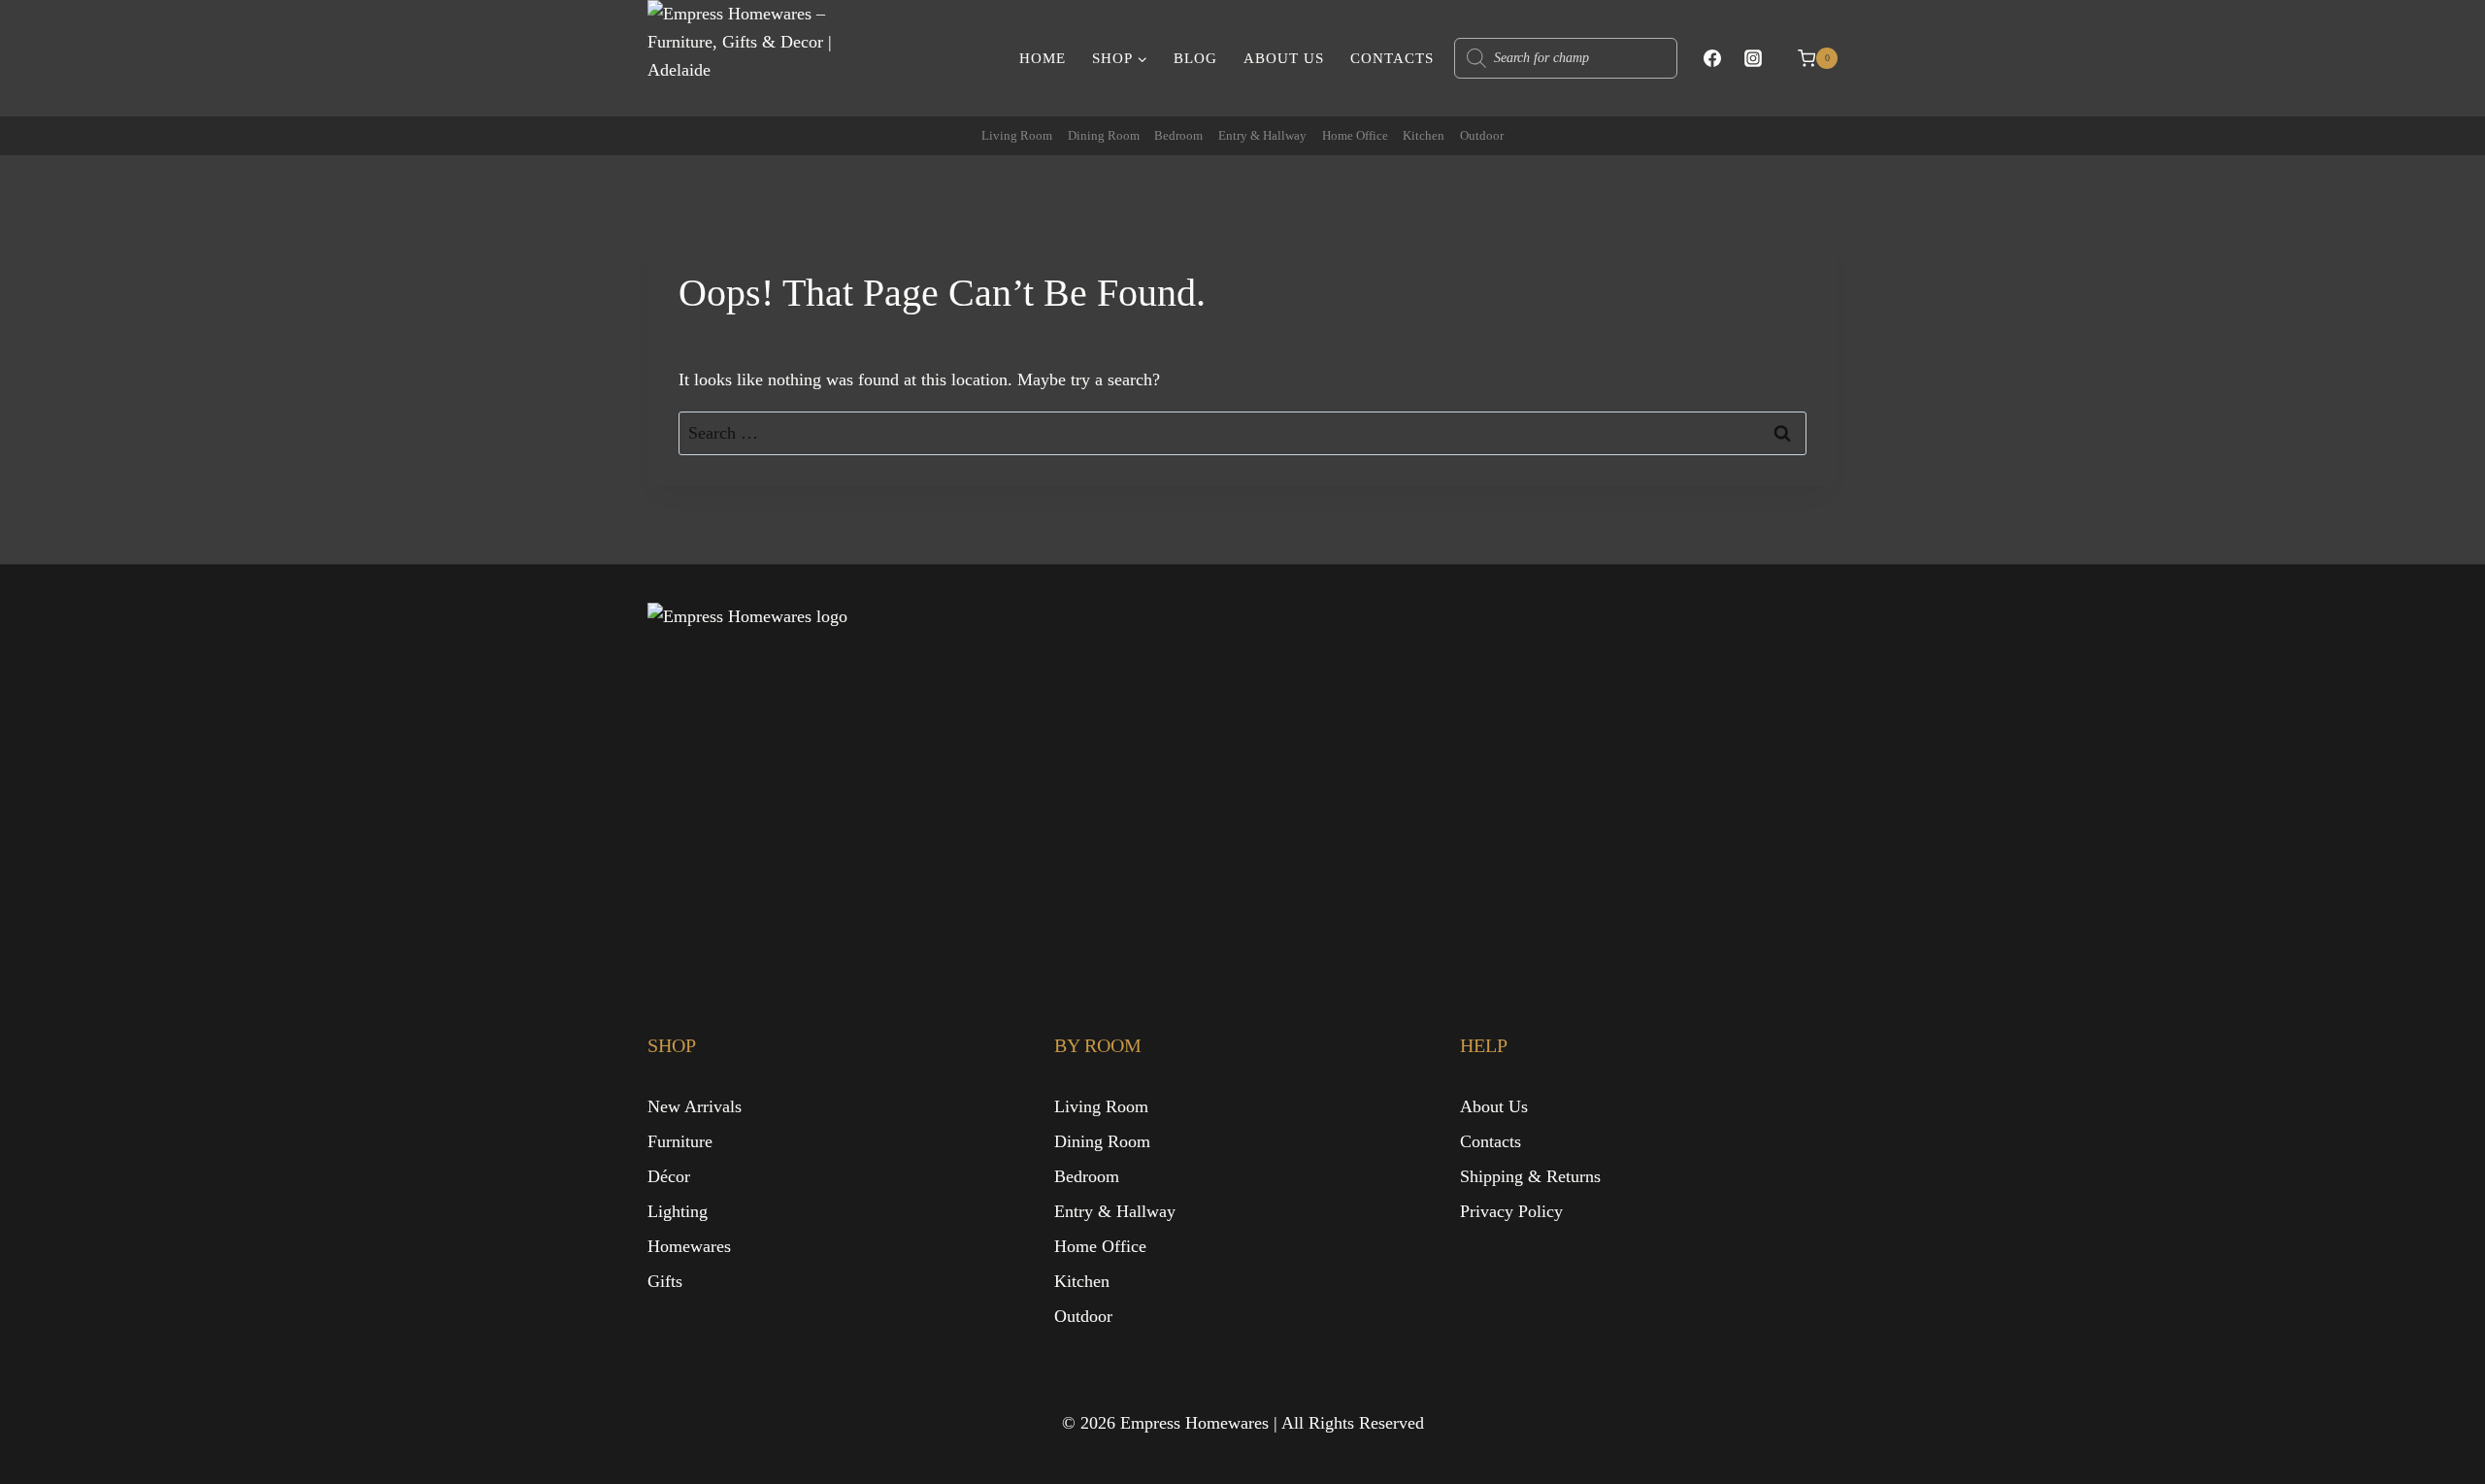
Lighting (678, 1211)
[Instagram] (1753, 58)
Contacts (1392, 58)
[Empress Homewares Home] (841, 777)
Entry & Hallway (1262, 135)
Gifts (665, 1281)
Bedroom (1178, 135)
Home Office (1355, 135)
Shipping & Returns (1530, 1176)
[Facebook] (1712, 58)
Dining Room (1104, 135)
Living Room (1017, 135)
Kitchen (1424, 135)
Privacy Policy (1511, 1211)
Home (1043, 58)
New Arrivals (695, 1106)
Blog (1195, 58)
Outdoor (1482, 135)
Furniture (680, 1141)
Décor (669, 1176)
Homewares (689, 1246)
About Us (1284, 58)
